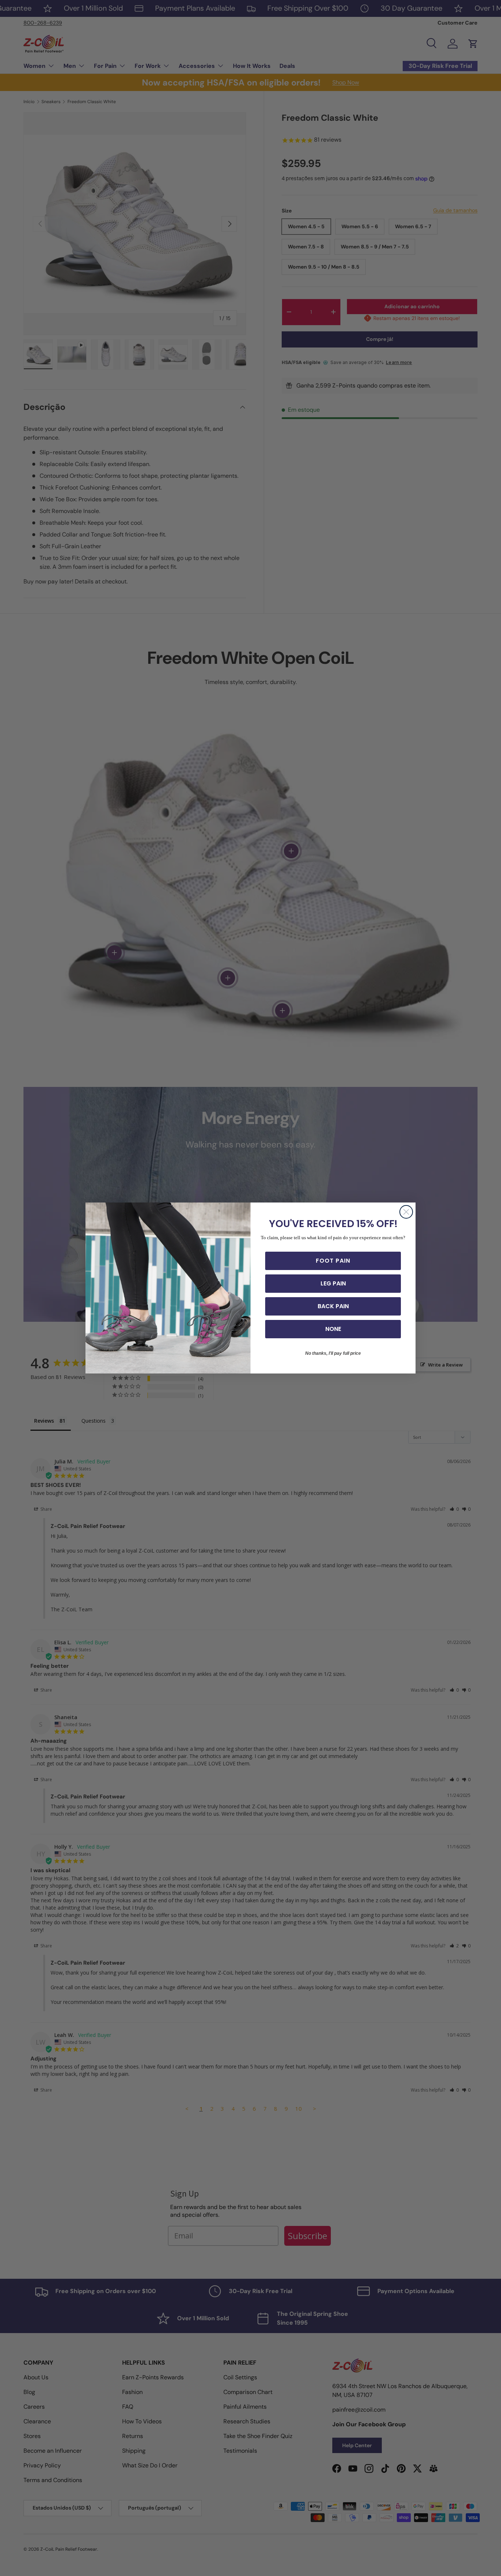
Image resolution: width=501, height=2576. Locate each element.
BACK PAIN (333, 1306)
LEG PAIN (333, 1283)
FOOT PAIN (333, 1261)
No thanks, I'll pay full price (333, 1353)
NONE (333, 1329)
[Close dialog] (406, 1212)
